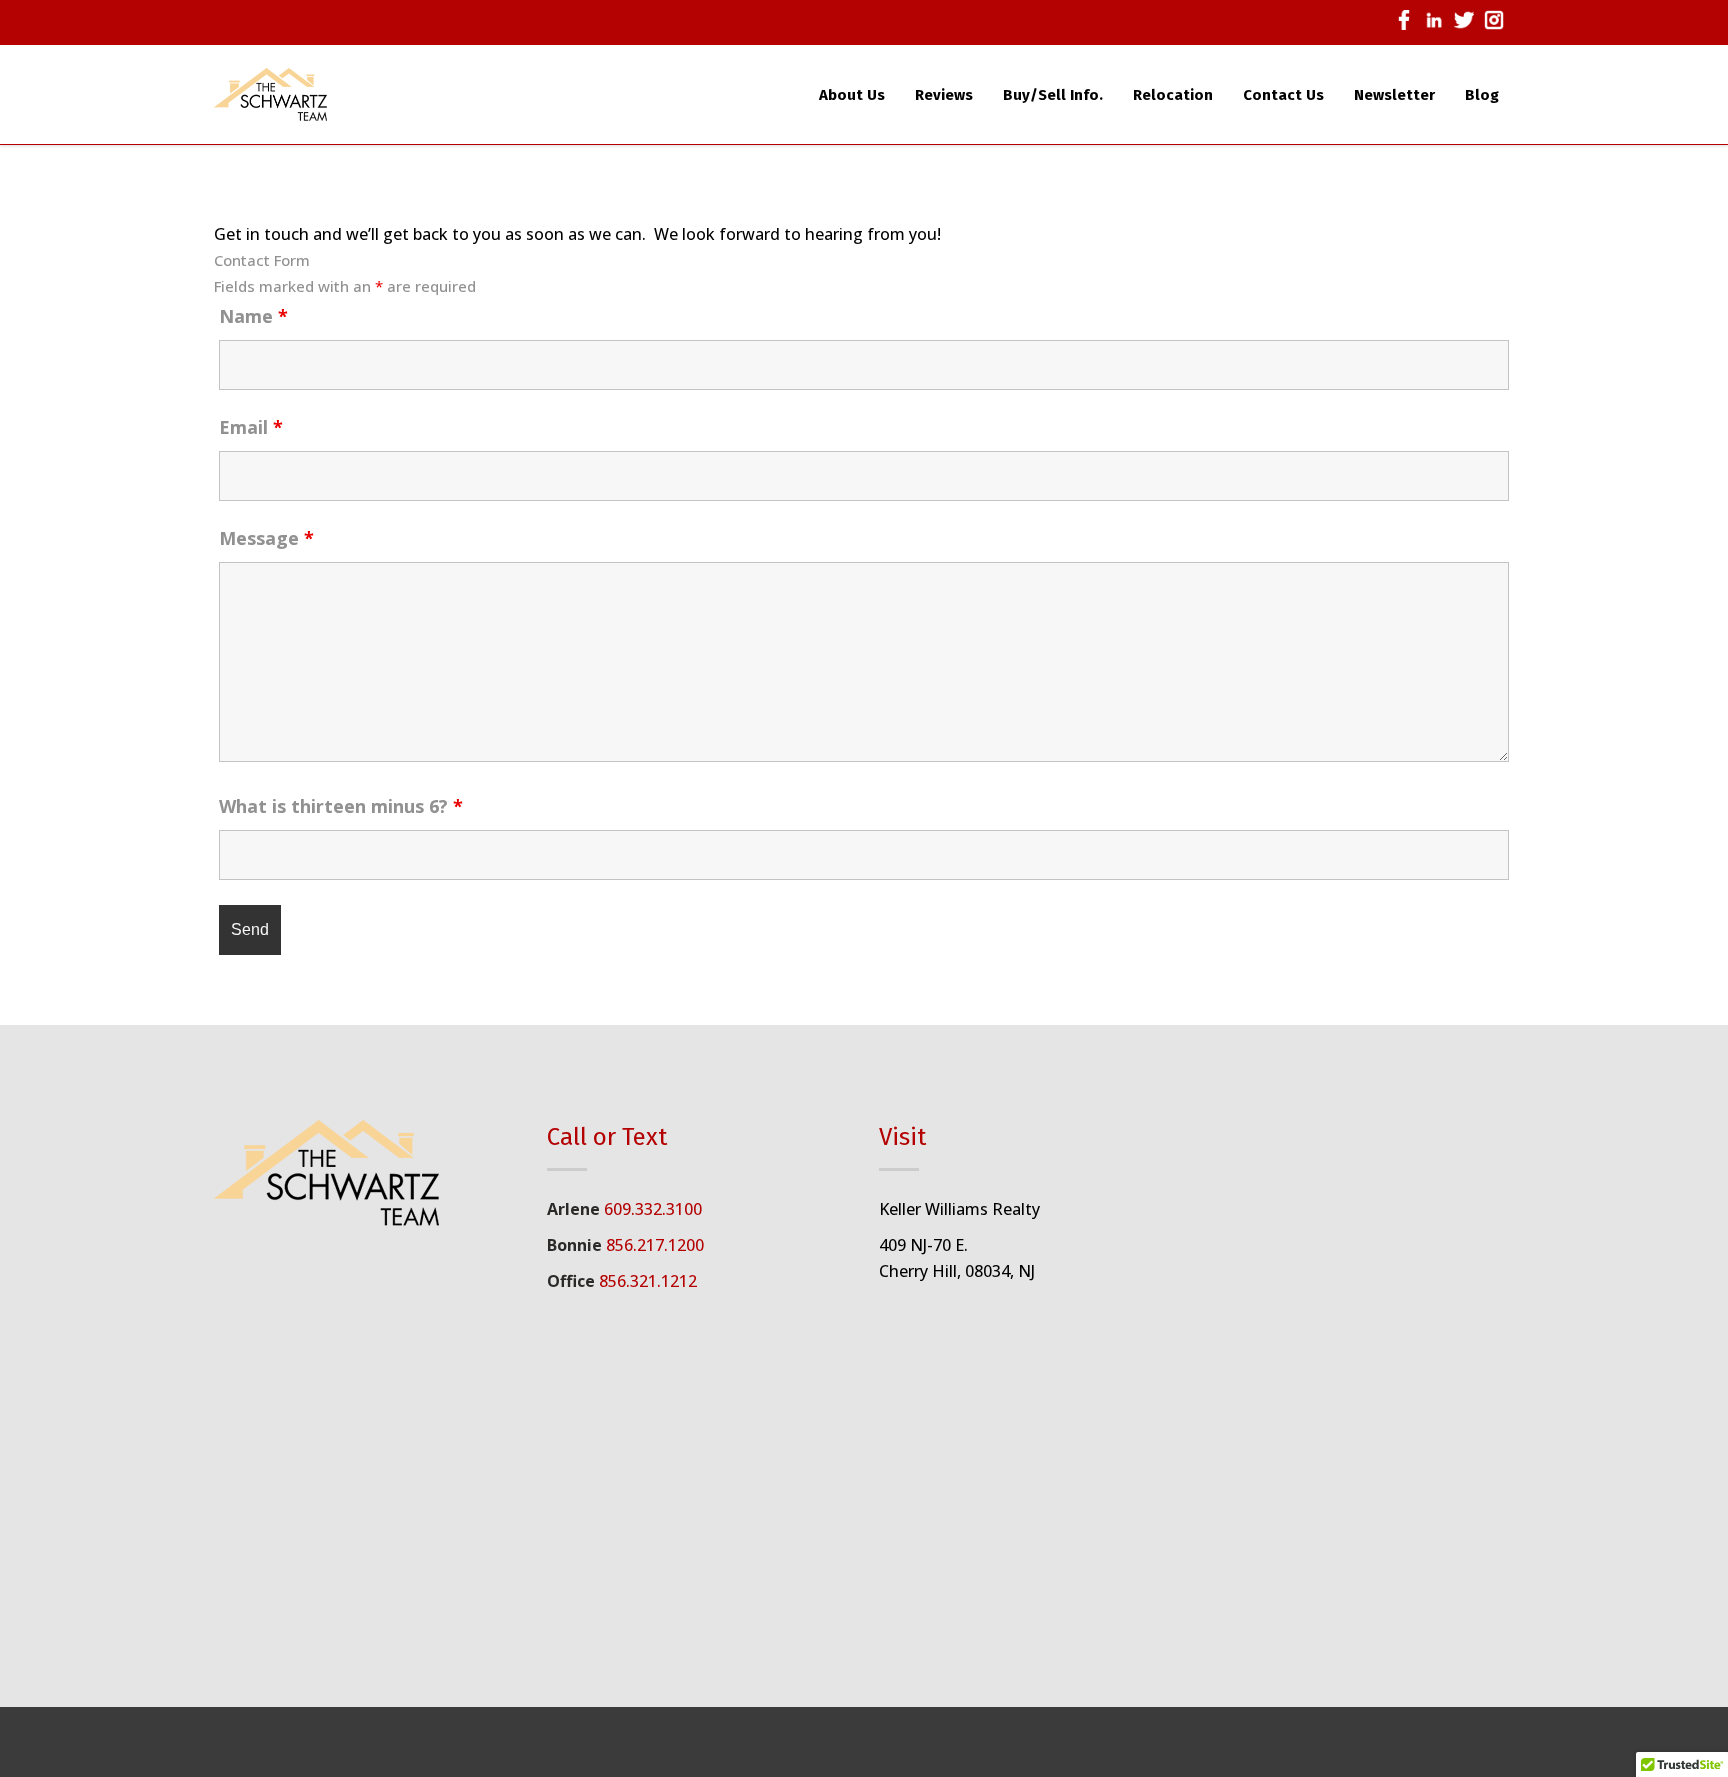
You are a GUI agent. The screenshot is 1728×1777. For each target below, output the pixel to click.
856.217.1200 (655, 1245)
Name (253, 316)
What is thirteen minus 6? (341, 806)
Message (266, 538)
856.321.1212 (648, 1281)
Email (251, 427)
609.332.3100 (653, 1209)
